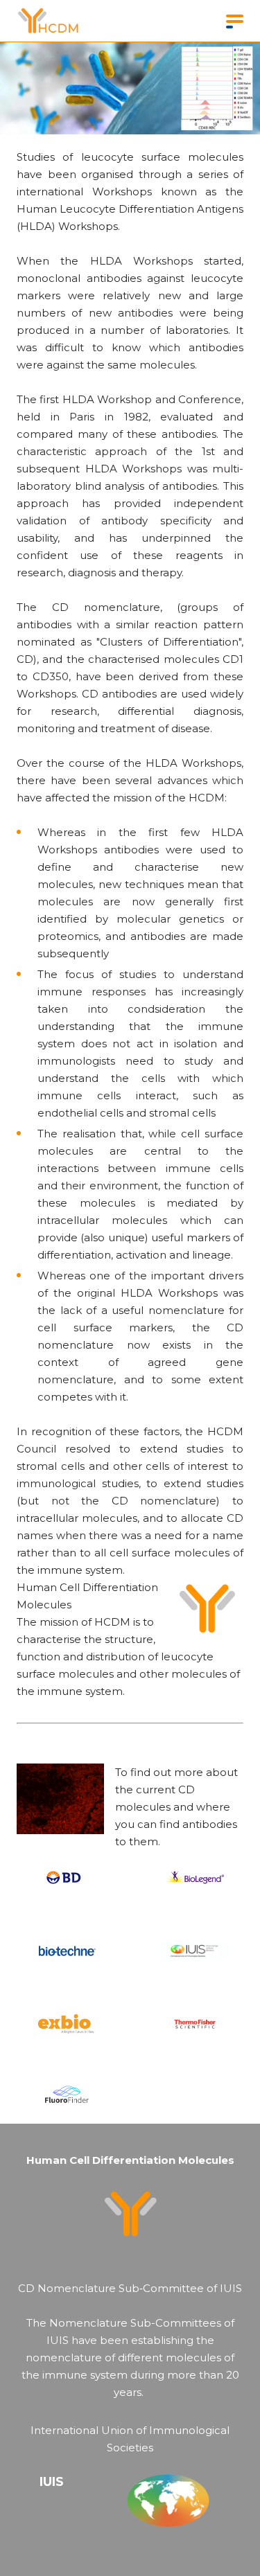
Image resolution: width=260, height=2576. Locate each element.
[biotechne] (66, 1951)
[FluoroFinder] (66, 2096)
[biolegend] (195, 1878)
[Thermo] (195, 2023)
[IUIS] (195, 1951)
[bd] (66, 1878)
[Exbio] (66, 2023)
